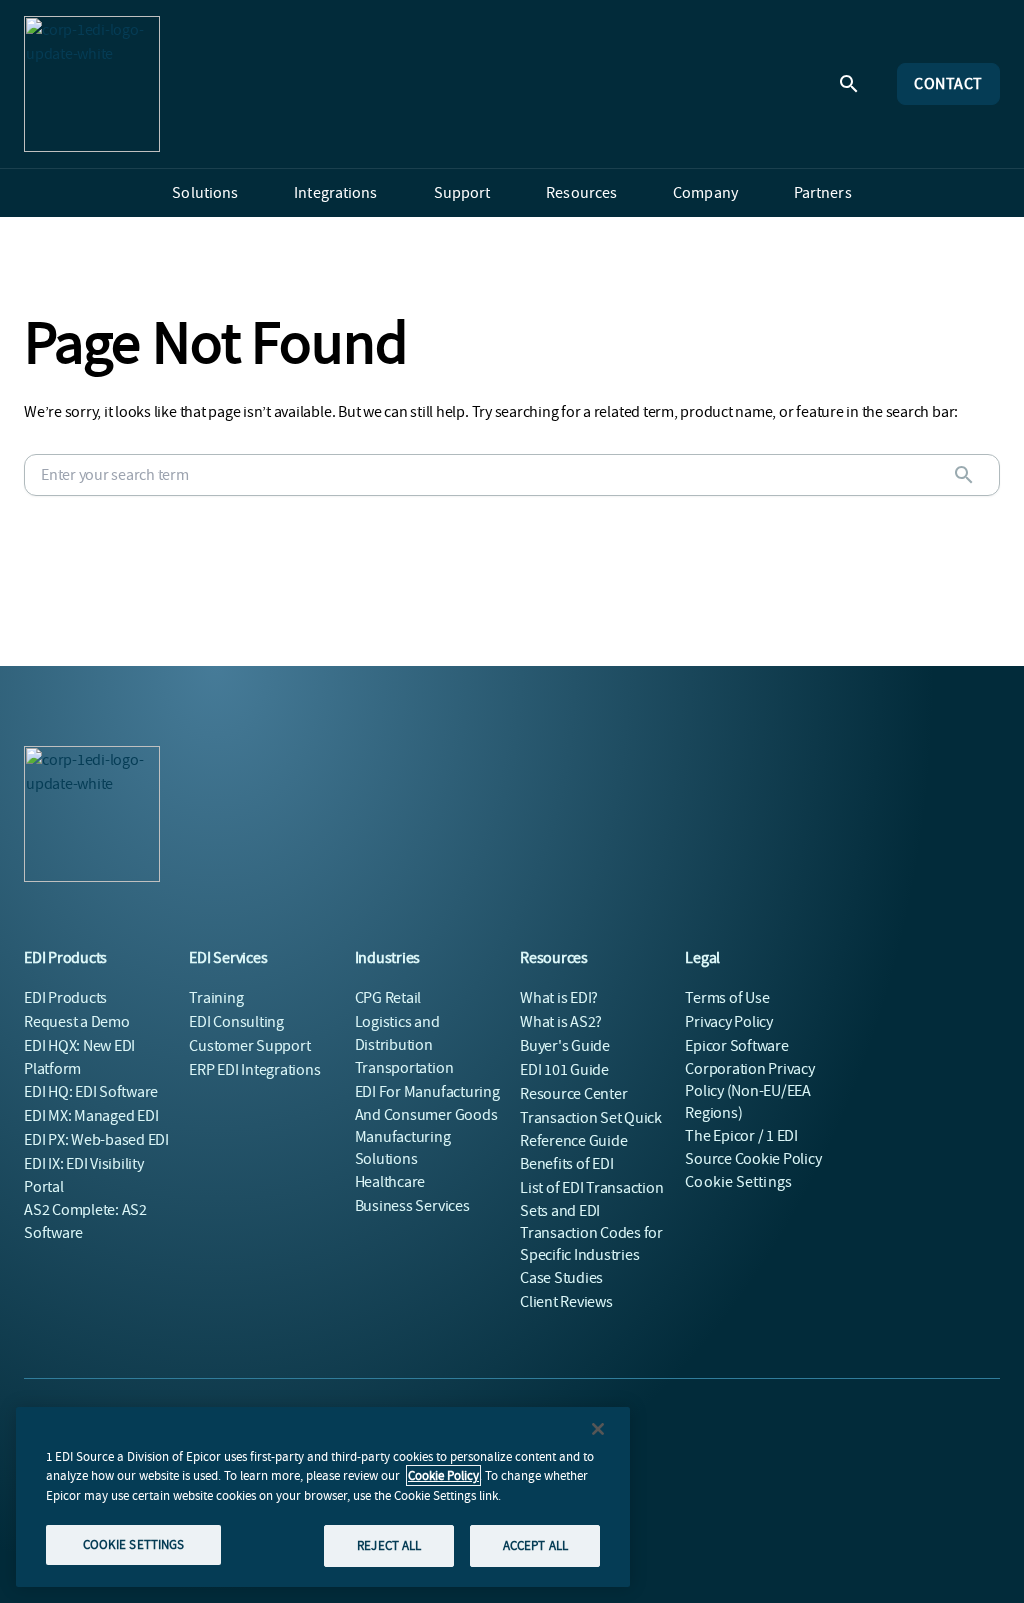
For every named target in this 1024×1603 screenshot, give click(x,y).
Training (216, 998)
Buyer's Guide (565, 1046)
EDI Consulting (236, 1022)
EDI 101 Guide (564, 1070)
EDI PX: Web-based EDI (96, 1140)
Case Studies (561, 1278)
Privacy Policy (729, 1022)
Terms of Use (727, 998)
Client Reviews (566, 1302)
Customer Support (249, 1046)
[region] (323, 1497)
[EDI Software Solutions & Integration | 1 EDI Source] (92, 84)
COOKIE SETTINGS (134, 1544)
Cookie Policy (443, 1475)
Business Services (412, 1206)
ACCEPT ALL (535, 1545)
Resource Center (573, 1094)
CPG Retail (388, 998)
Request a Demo (77, 1022)
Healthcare (390, 1182)
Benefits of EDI (566, 1164)
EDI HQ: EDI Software (91, 1092)
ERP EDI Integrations (254, 1070)
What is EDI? (559, 998)
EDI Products (65, 998)
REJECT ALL (389, 1545)
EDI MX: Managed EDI (91, 1116)
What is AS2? (561, 1022)
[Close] (598, 1429)
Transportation (404, 1068)
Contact (948, 84)
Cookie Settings (738, 1182)
